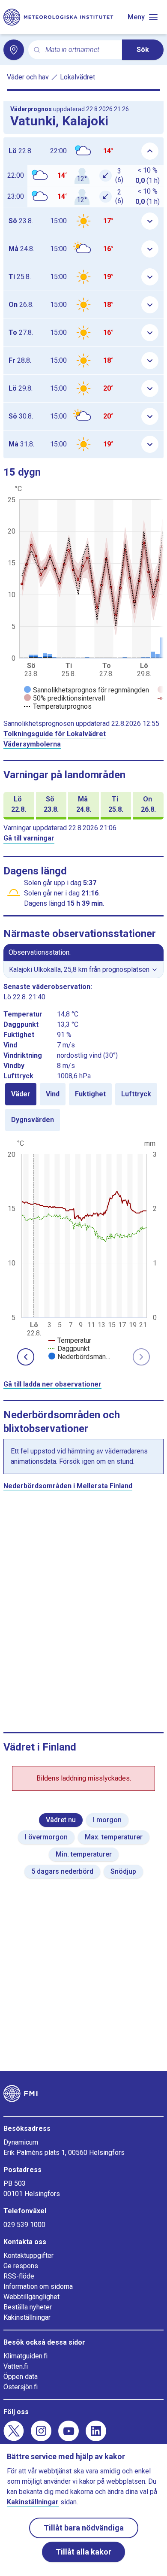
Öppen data (21, 2377)
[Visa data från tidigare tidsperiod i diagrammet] (26, 1357)
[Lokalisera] (14, 50)
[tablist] (83, 1107)
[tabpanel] (83, 1249)
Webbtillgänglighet (31, 2297)
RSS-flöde (19, 2276)
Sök (143, 50)
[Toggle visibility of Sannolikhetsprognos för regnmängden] (86, 690)
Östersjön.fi (21, 2387)
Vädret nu (61, 1820)
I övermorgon (46, 1837)
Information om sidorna (38, 2286)
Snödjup (123, 1871)
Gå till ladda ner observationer (52, 1384)
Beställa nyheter (28, 2307)
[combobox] (80, 50)
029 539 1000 (24, 2225)
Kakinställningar (27, 2317)
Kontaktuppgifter (28, 2256)
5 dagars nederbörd (62, 1871)
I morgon (107, 1820)
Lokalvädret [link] (78, 77)
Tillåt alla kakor (83, 2552)
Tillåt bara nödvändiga (84, 2528)
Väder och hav (28, 77)
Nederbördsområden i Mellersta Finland (68, 1486)
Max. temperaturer (114, 1837)
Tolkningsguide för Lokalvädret (55, 734)
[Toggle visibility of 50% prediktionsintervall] (64, 698)
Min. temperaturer (84, 1854)
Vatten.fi (16, 2366)
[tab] (21, 1094)
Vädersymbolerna (32, 744)
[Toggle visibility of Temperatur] (70, 1340)
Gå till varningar (29, 838)
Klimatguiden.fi (25, 2356)
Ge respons (21, 2266)
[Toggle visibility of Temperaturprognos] (58, 706)
